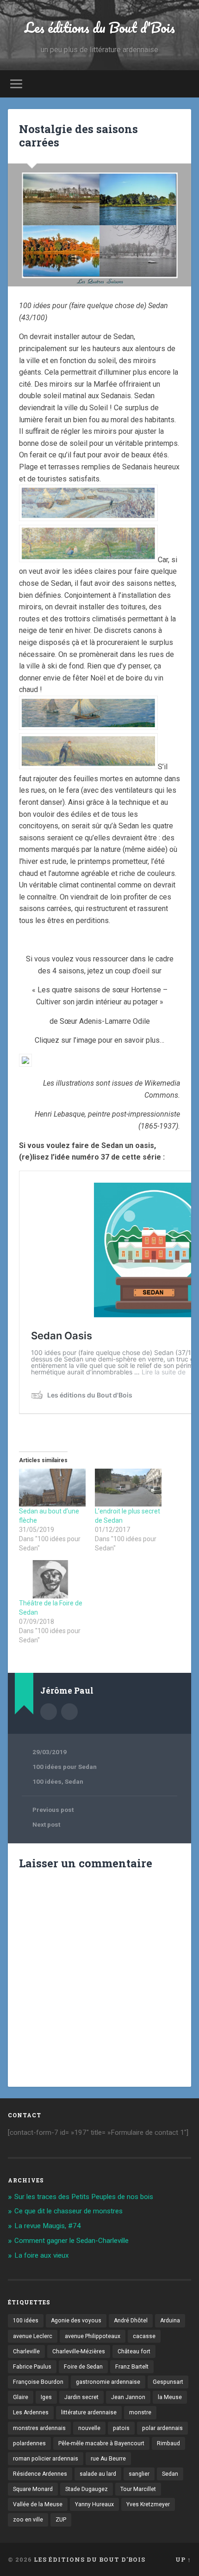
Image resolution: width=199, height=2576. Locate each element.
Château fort (134, 2351)
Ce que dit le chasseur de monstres (68, 2211)
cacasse (144, 2336)
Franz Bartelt (132, 2367)
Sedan (74, 1781)
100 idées (47, 1781)
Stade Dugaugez (87, 2489)
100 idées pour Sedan (65, 1767)
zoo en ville (28, 2520)
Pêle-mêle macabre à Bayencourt (101, 2443)
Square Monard (33, 2489)
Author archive (49, 1712)
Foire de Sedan (83, 2367)
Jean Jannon (128, 2397)
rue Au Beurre (108, 2459)
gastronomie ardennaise (108, 2382)
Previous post (53, 1810)
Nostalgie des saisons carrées (78, 136)
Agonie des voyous (76, 2321)
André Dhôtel (131, 2321)
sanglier (139, 2474)
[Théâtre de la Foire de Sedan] (52, 1579)
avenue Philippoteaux (93, 2336)
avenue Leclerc (33, 2336)
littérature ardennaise (89, 2412)
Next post (46, 1824)
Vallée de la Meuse (38, 2504)
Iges (46, 2397)
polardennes (29, 2443)
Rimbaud (168, 2443)
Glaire (21, 2397)
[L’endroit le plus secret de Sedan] (128, 1488)
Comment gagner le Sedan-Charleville (72, 2241)
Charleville (26, 2351)
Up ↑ (183, 2559)
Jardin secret (81, 2397)
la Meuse (170, 2397)
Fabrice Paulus (32, 2367)
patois (121, 2428)
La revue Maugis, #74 (48, 2226)
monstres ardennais (39, 2428)
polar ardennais (162, 2428)
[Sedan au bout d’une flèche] (52, 1488)
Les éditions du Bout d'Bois (100, 27)
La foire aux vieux (42, 2255)
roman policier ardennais (46, 2459)
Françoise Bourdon (38, 2382)
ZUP (61, 2520)
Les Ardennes (31, 2412)
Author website (69, 1712)
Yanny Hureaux (94, 2504)
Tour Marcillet (138, 2489)
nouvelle (89, 2428)
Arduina (170, 2321)
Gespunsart (168, 2382)
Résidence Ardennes (40, 2474)
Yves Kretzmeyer (148, 2504)
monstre (140, 2412)
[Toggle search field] (184, 84)
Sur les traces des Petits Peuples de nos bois (84, 2197)
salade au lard (98, 2474)
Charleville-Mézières (79, 2351)
